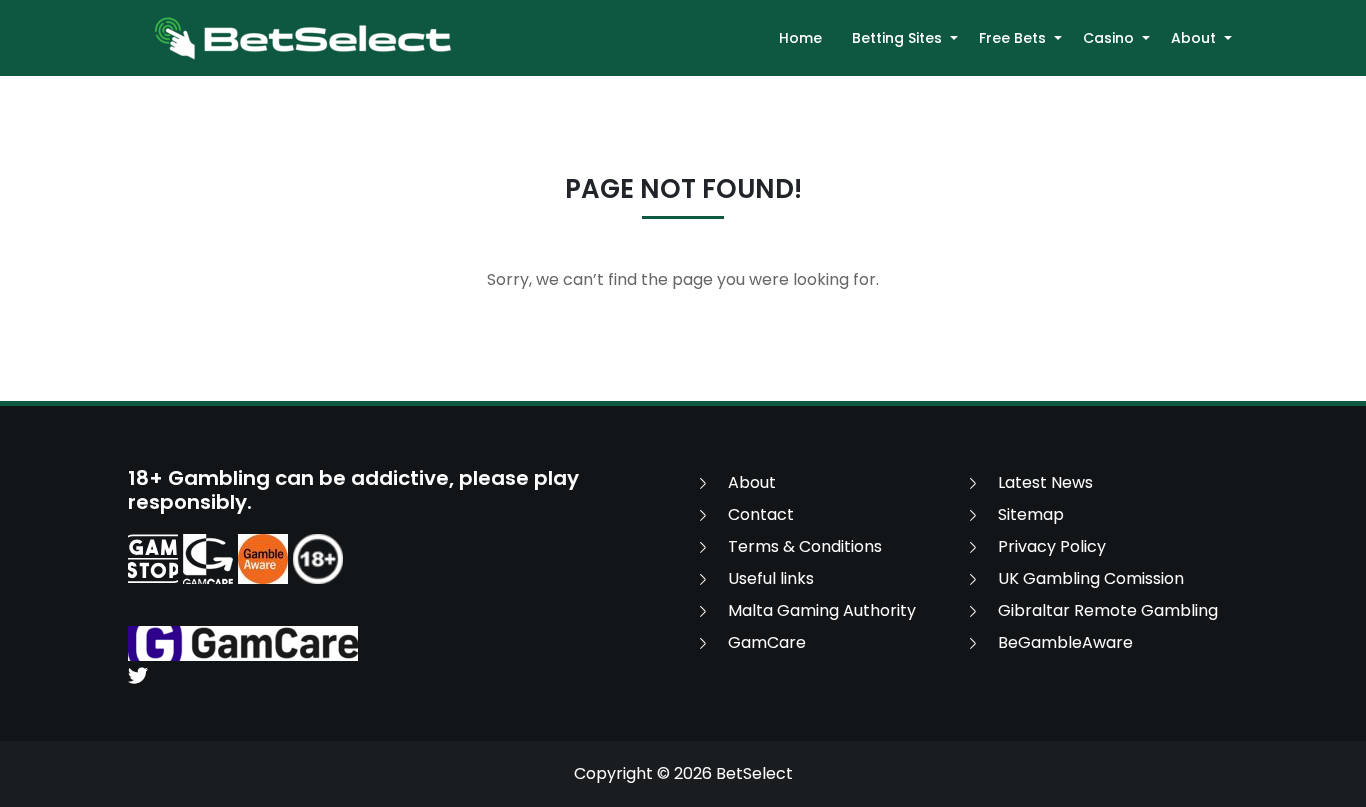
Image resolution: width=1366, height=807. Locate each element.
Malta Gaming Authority (822, 610)
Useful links (771, 578)
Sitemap (1031, 514)
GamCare (767, 642)
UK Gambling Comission (1091, 578)
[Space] (153, 559)
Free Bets (1012, 38)
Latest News (1045, 482)
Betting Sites (897, 38)
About (1193, 38)
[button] (954, 38)
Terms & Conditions (805, 546)
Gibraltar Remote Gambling (1108, 610)
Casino (1108, 38)
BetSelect (754, 773)
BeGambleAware (1065, 642)
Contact (761, 514)
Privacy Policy (1052, 546)
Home (800, 38)
